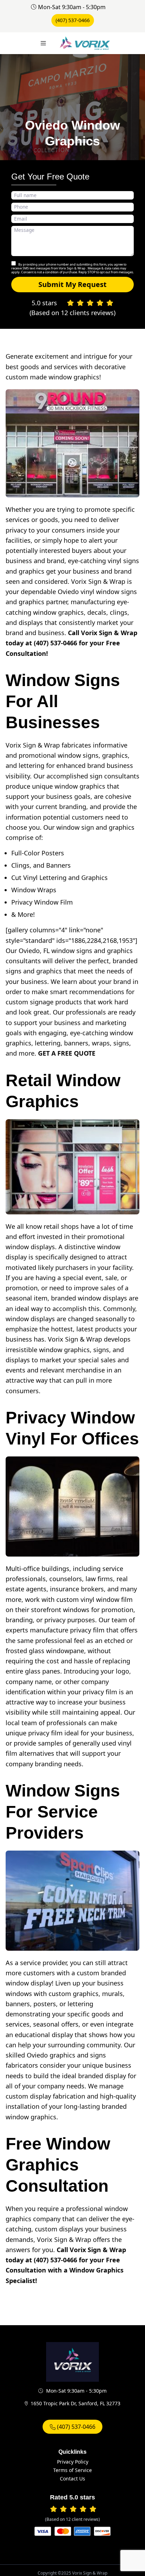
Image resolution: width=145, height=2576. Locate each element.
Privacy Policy (73, 2462)
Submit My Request (72, 284)
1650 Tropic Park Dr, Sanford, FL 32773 (75, 2403)
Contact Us (72, 2479)
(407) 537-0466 (73, 20)
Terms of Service (72, 2470)
